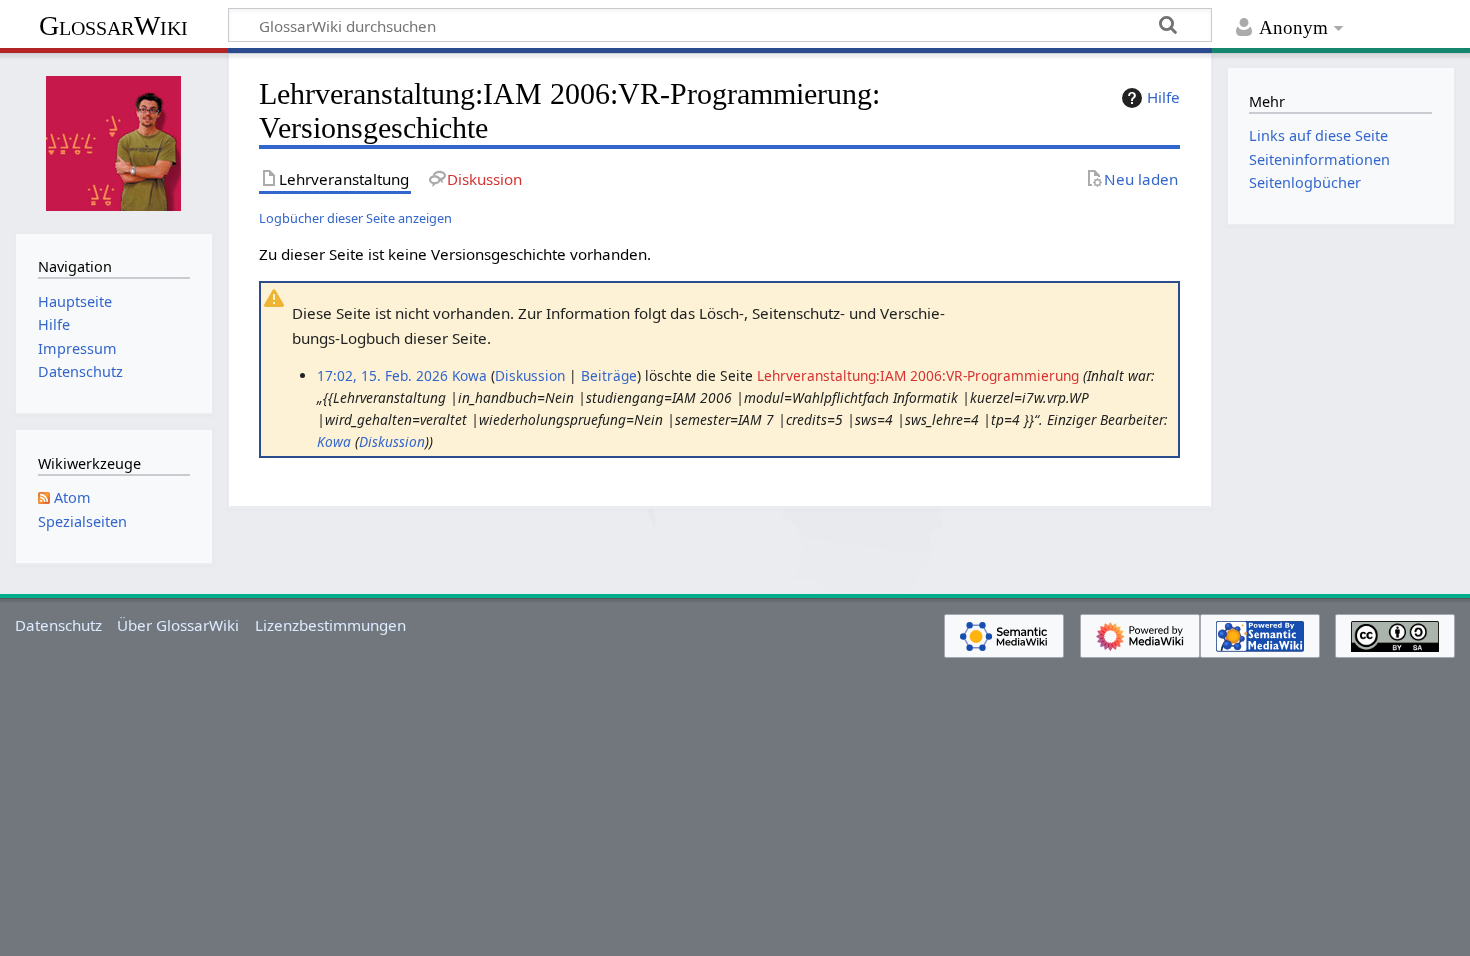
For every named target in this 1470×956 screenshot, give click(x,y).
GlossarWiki (113, 25)
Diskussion (530, 375)
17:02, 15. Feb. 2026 (382, 375)
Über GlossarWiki (178, 625)
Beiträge (609, 375)
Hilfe (1163, 97)
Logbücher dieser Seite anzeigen (355, 218)
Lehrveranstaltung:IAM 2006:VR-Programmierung (918, 375)
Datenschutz (58, 625)
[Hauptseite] (114, 141)
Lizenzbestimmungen (330, 625)
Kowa (334, 441)
